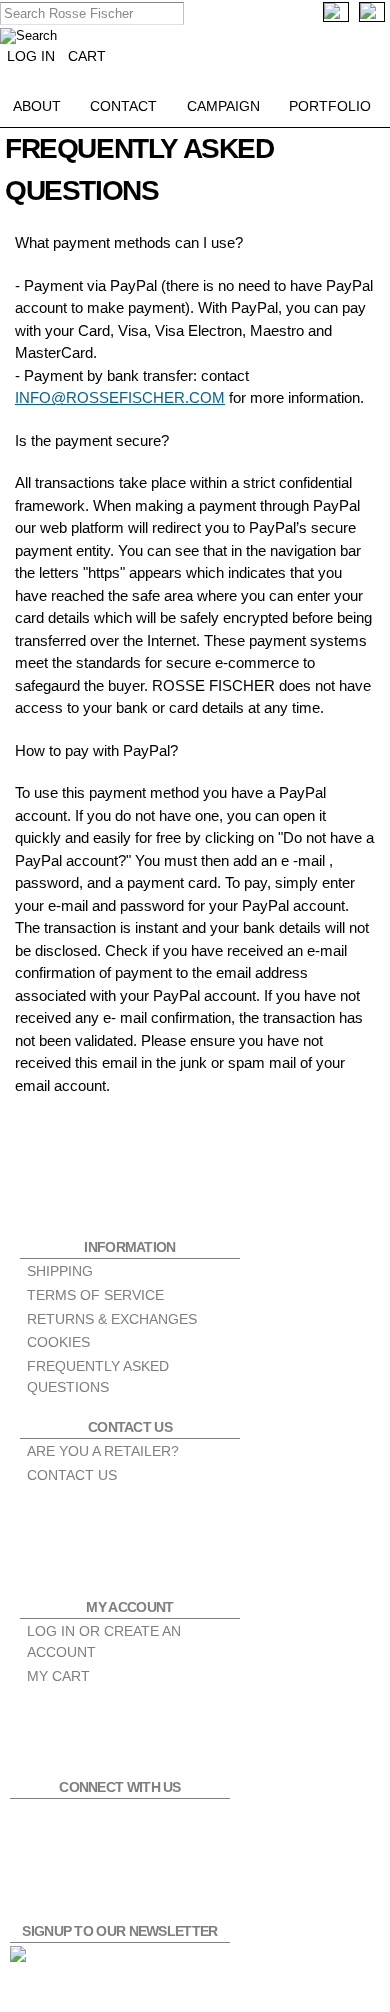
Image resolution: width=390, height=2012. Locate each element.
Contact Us (72, 1475)
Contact (123, 106)
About (37, 106)
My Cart (58, 1676)
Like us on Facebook (37, 1826)
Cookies (58, 1342)
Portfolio (330, 106)
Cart (87, 56)
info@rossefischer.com (120, 397)
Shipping (60, 1271)
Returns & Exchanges (112, 1319)
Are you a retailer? (103, 1451)
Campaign (223, 106)
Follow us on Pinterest (143, 1826)
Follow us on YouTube (196, 1826)
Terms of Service (95, 1295)
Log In (31, 56)
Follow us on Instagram (90, 1826)
